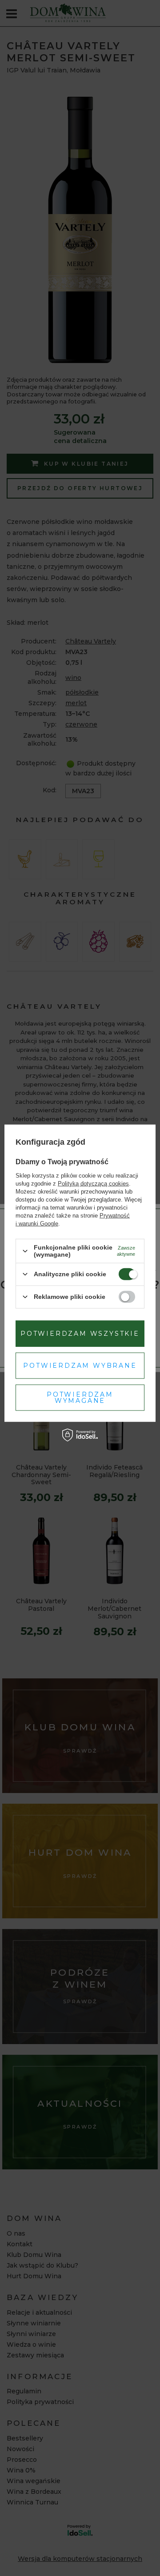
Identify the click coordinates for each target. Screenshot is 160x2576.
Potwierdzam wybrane (80, 1366)
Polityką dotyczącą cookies (93, 1184)
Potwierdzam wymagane (80, 1398)
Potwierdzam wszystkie (80, 1334)
